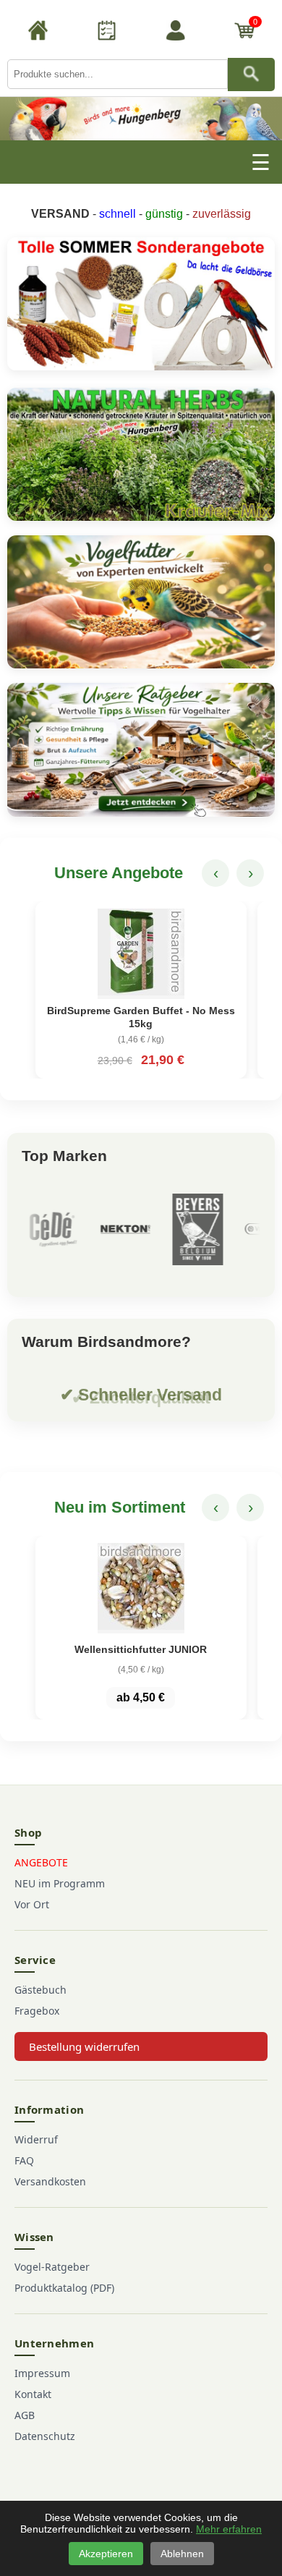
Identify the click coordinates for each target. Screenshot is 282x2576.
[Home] (38, 33)
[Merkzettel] (107, 33)
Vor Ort (32, 1904)
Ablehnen (182, 2554)
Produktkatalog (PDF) (64, 2288)
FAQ (24, 2160)
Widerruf (36, 2139)
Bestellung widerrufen (84, 2046)
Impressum (42, 2373)
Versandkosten (50, 2181)
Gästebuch (40, 1990)
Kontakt (33, 2394)
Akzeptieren (106, 2554)
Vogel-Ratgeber (52, 2267)
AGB (25, 2415)
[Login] (176, 33)
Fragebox (37, 2011)
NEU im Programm (60, 1883)
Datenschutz (45, 2436)
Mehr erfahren (229, 2529)
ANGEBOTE (41, 1862)
